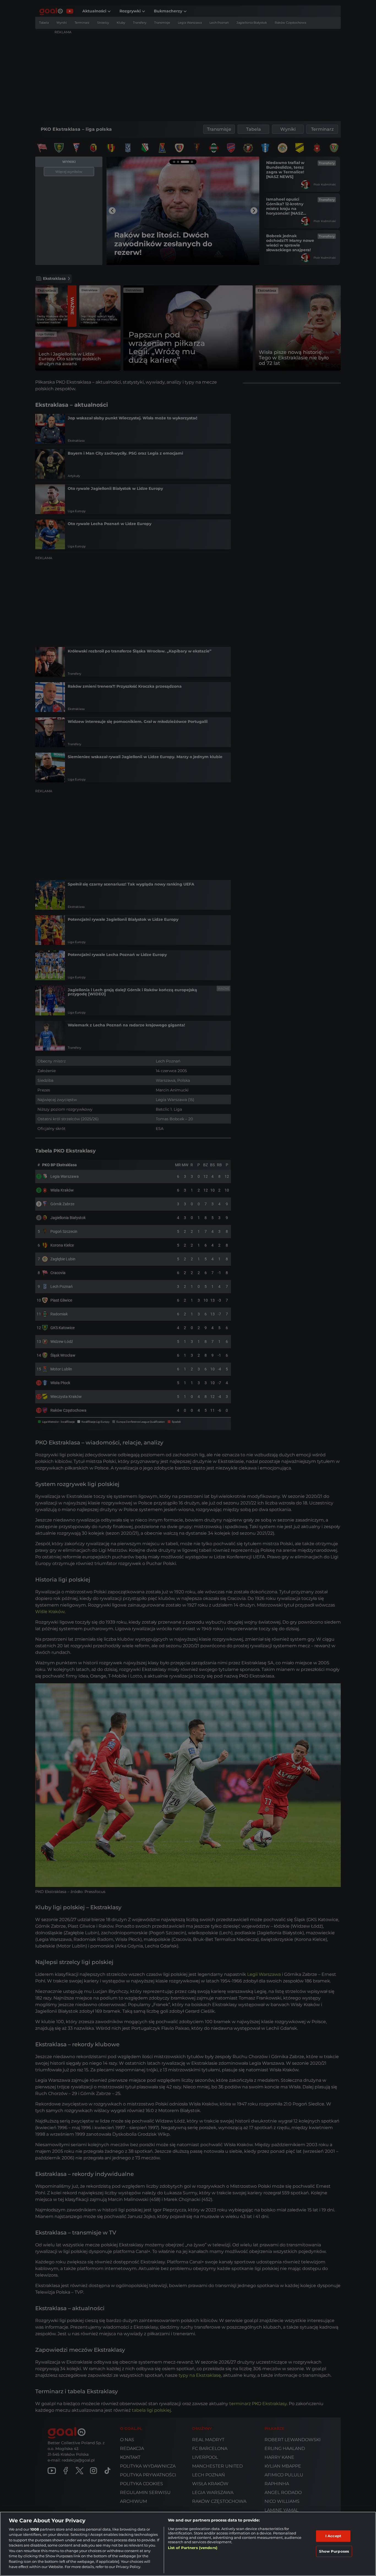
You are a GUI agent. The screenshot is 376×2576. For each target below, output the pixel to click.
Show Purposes (334, 2551)
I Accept (333, 2536)
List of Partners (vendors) (193, 2548)
